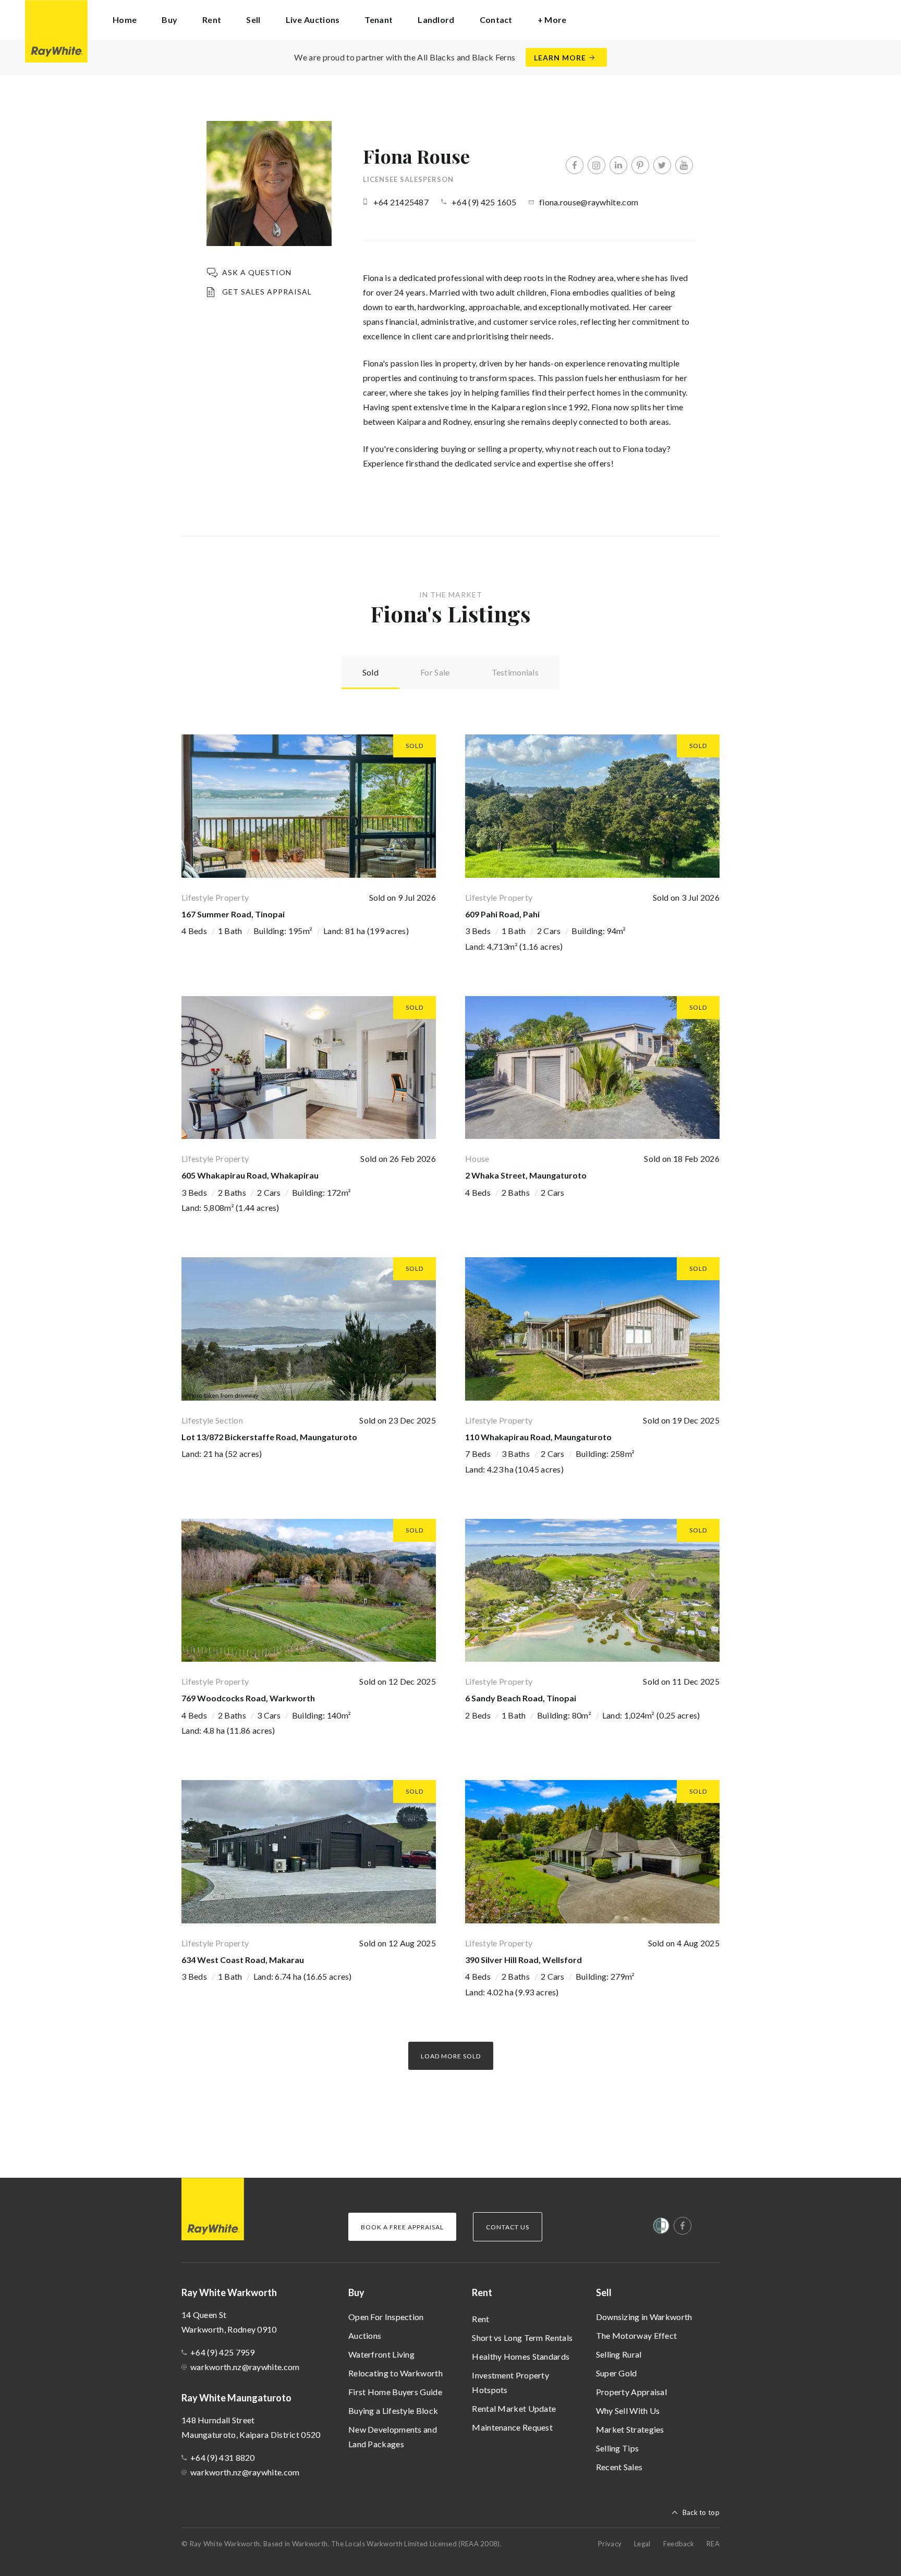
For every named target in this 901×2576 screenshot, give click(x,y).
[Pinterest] (640, 165)
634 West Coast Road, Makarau (243, 1960)
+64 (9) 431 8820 (223, 2457)
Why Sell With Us (628, 2411)
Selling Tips (618, 2448)
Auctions (365, 2335)
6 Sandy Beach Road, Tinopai (521, 1698)
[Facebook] (575, 165)
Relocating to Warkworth (395, 2373)
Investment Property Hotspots (510, 2382)
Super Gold (617, 2373)
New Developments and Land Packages (393, 2437)
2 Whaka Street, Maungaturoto (526, 1175)
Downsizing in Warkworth (644, 2317)
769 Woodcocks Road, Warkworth (248, 1698)
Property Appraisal (631, 2392)
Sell (604, 2292)
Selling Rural (619, 2354)
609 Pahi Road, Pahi (502, 914)
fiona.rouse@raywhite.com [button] (589, 202)
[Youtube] (684, 165)
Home (125, 20)
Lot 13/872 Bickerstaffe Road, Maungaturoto (269, 1437)
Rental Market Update (514, 2408)
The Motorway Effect (637, 2335)
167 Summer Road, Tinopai (233, 914)
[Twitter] (662, 165)
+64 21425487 (401, 202)
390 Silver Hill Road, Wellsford (523, 1960)
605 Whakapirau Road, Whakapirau (250, 1175)
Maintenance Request (512, 2427)
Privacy (610, 2544)
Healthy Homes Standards (521, 2356)
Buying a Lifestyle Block (393, 2411)
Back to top (701, 2512)
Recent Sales (619, 2467)
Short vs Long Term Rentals (522, 2338)
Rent (480, 2319)
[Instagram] (596, 165)
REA (713, 2544)
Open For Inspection (386, 2317)
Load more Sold (451, 2056)
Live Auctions (313, 20)
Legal (642, 2544)
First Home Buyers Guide (395, 2392)
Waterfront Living (381, 2354)
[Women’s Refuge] (661, 2228)
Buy (356, 2292)
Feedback (679, 2544)
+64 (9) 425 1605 (484, 202)
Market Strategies (630, 2429)
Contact (496, 20)
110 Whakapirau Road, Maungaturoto (538, 1437)
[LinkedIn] (618, 165)
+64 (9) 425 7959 (223, 2352)
